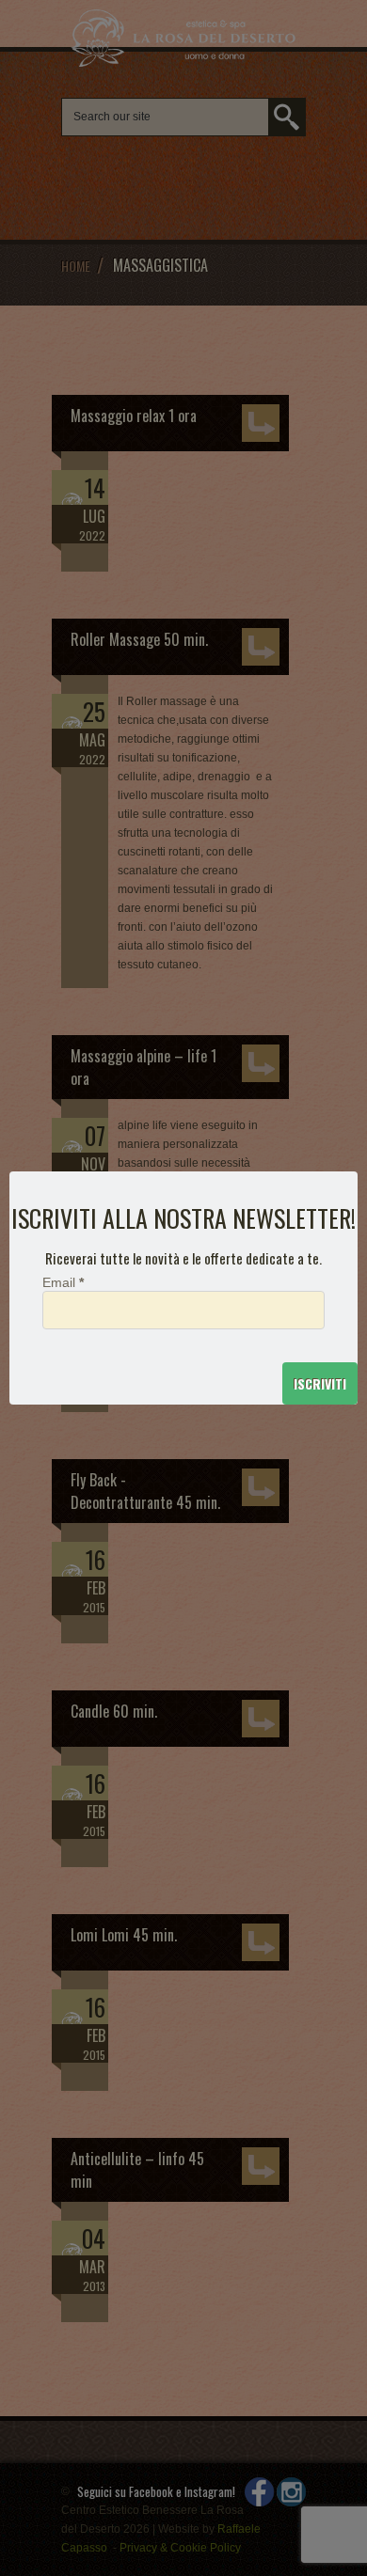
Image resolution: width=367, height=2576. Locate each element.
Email (63, 1283)
